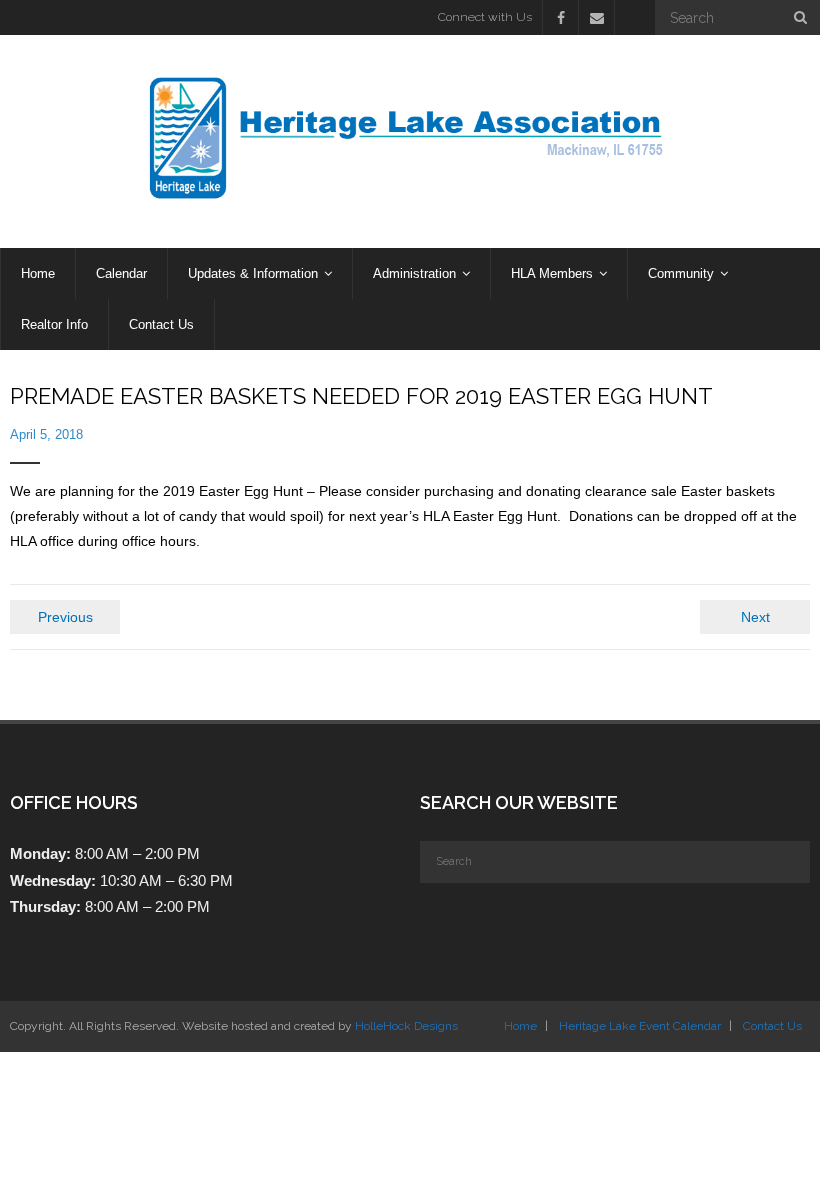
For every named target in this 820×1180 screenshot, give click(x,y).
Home (520, 1026)
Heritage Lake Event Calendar (640, 1026)
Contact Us (772, 1026)
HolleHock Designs (406, 1026)
